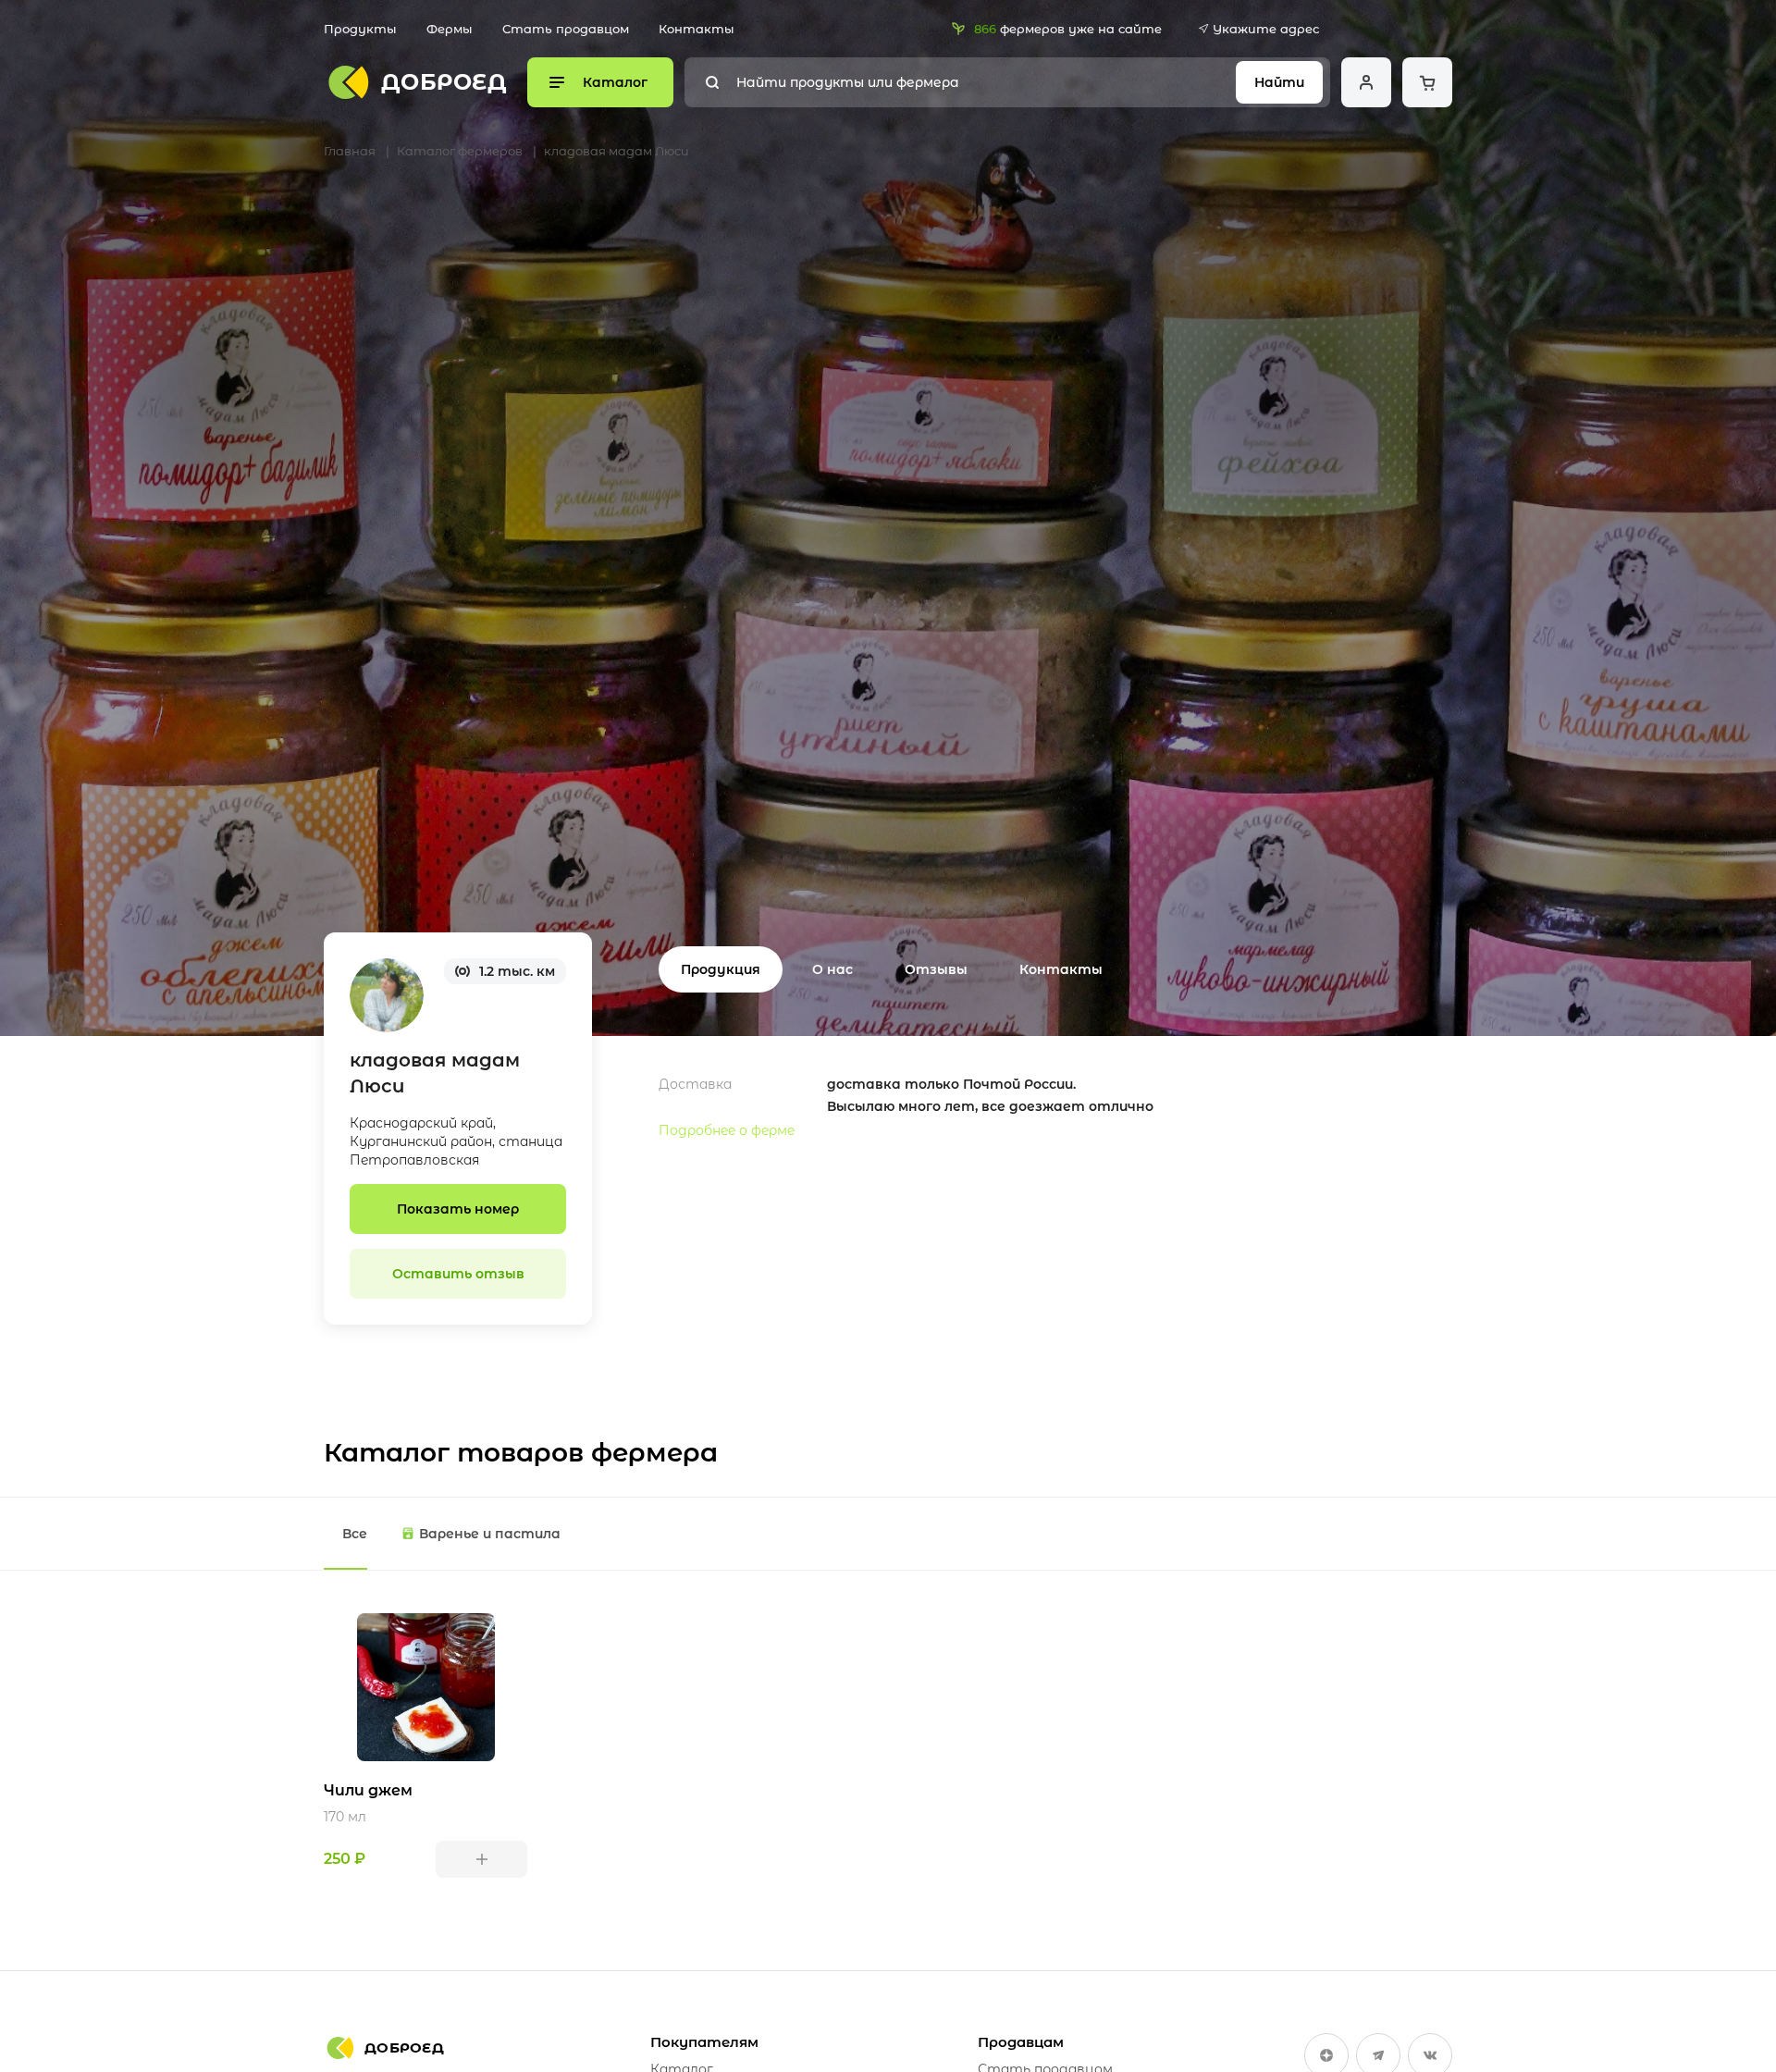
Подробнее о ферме (727, 1130)
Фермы (450, 29)
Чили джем (368, 1790)
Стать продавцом (566, 29)
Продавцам (1021, 2042)
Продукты (360, 29)
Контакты (697, 29)
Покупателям (704, 2042)
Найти (1279, 82)
